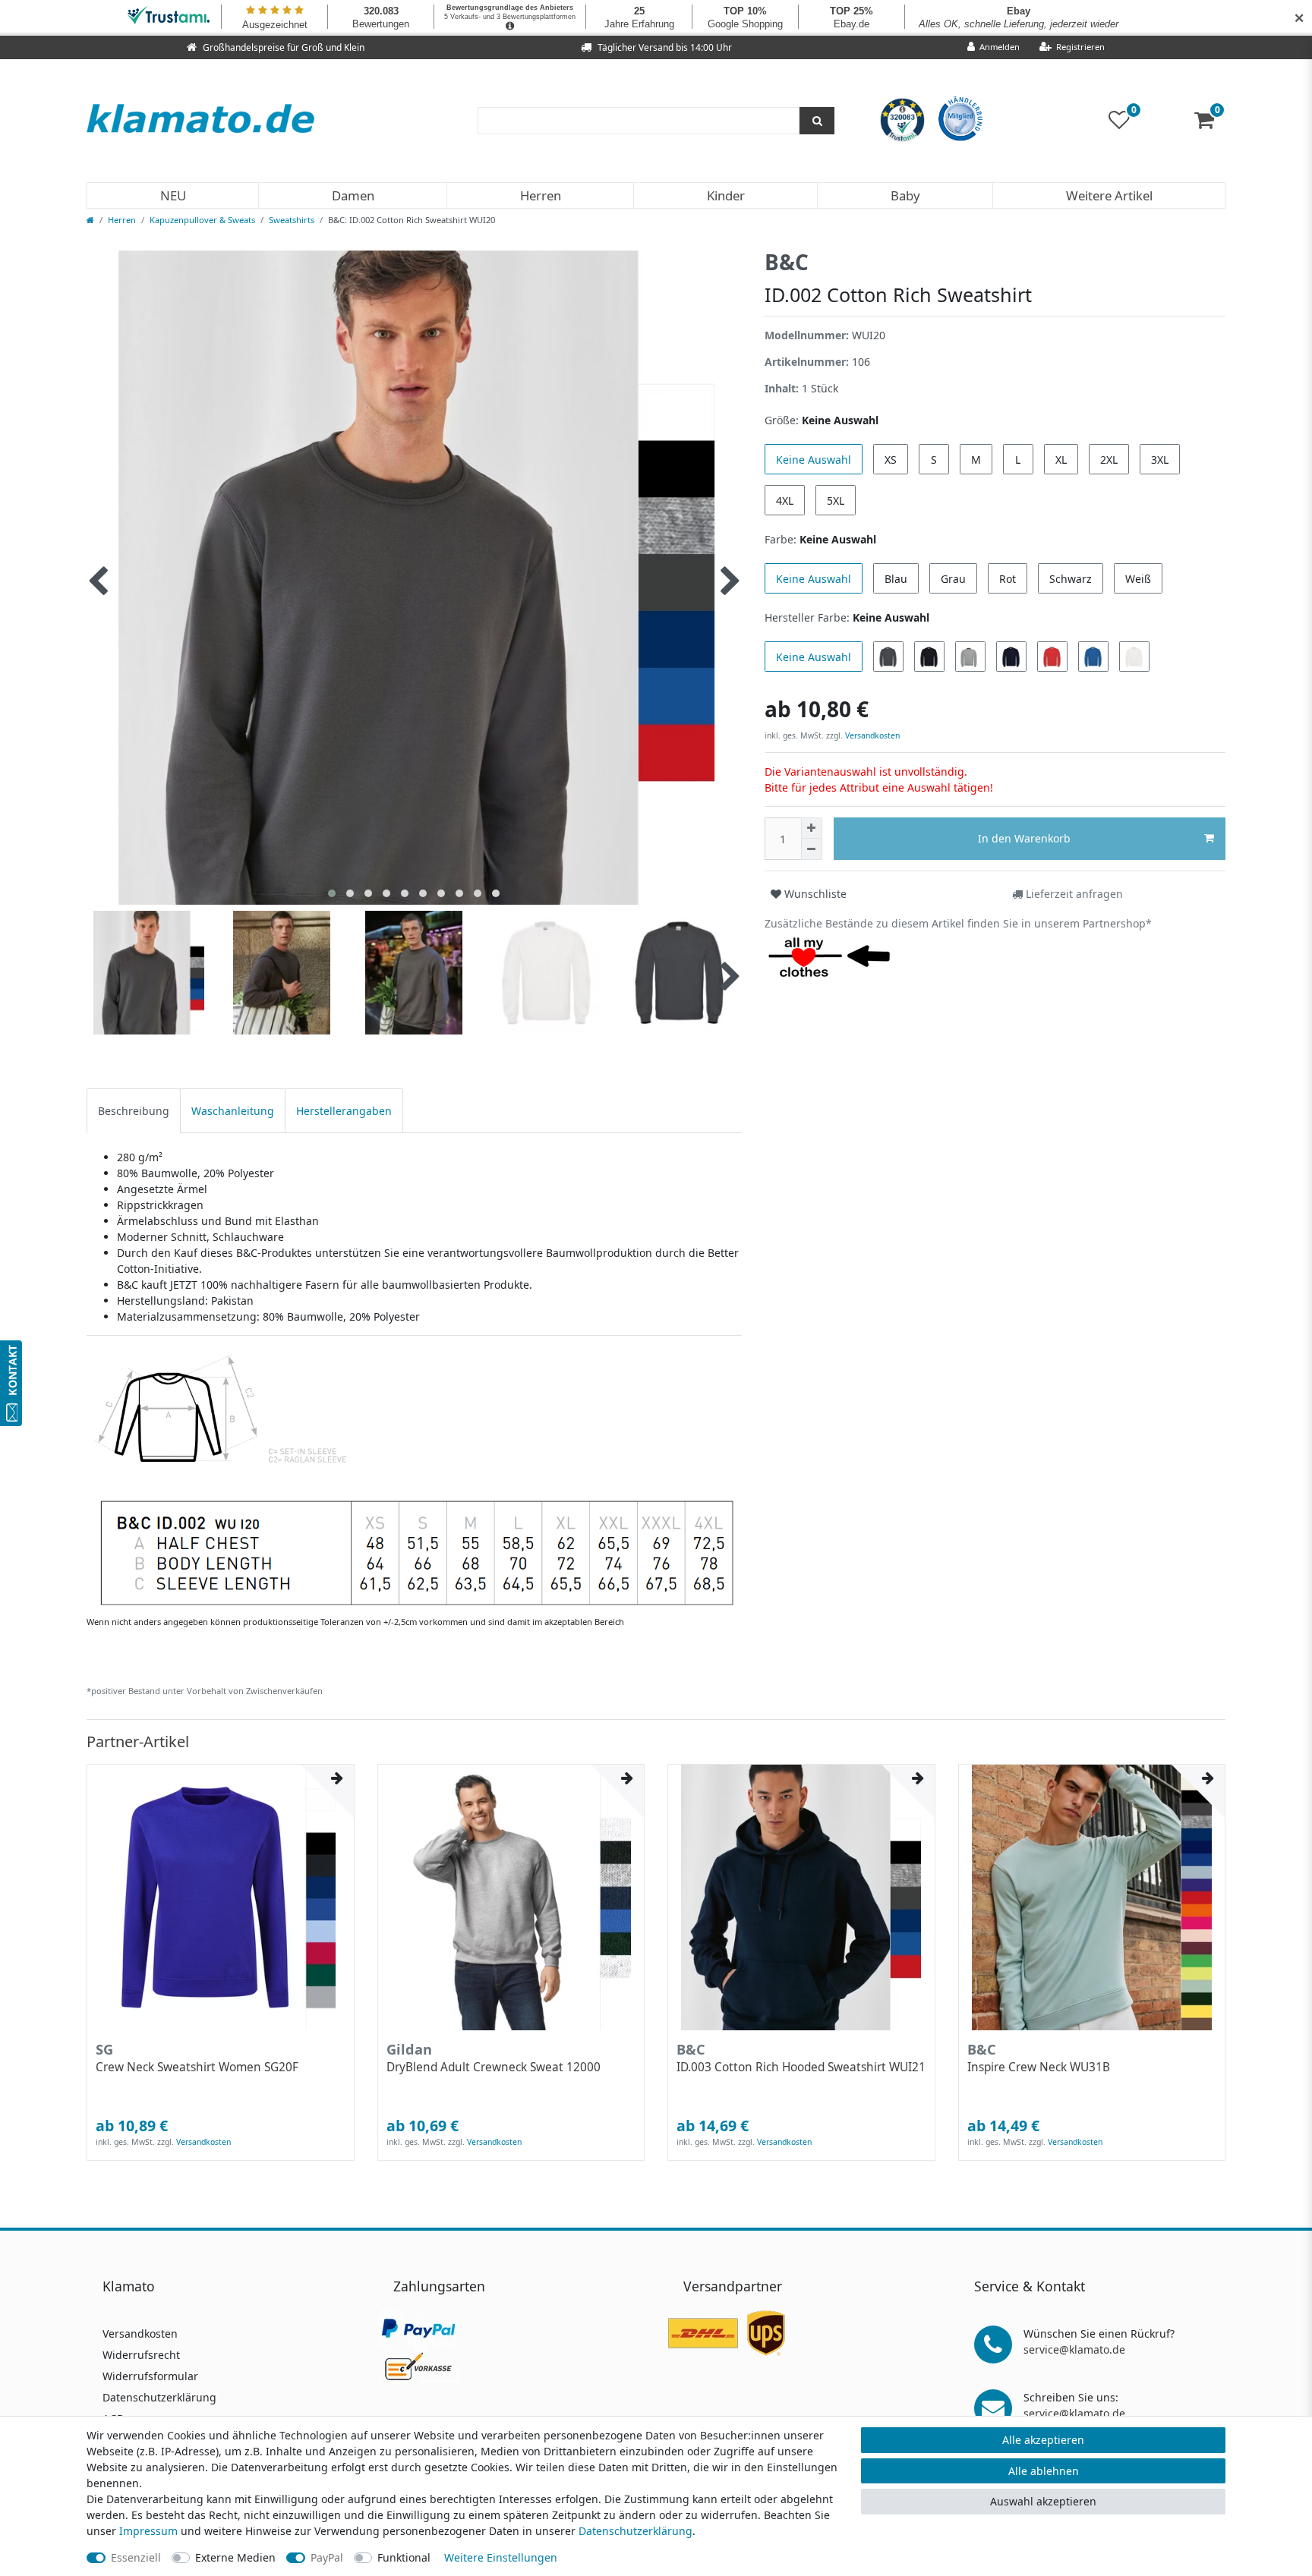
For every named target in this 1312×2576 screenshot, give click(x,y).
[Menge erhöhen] (812, 828)
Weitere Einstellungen (501, 2557)
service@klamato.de (1074, 2349)
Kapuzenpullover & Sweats (202, 220)
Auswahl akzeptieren (1043, 2501)
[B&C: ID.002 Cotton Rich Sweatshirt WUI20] (414, 1478)
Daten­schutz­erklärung (635, 2531)
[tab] (134, 1111)
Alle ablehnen (1044, 2471)
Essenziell (136, 2557)
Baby (905, 195)
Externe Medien (235, 2557)
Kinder (726, 195)
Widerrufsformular (150, 2376)
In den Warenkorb (1024, 838)
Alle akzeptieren (1043, 2440)
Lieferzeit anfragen (1073, 894)
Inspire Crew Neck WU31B (1039, 2067)
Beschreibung (134, 1111)
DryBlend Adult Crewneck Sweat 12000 (494, 2067)
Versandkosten (871, 735)
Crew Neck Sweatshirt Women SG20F (197, 2067)
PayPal (327, 2557)
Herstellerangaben (344, 1111)
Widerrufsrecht (141, 2355)
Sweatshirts (292, 220)
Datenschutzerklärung (159, 2397)
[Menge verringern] (812, 849)
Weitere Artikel (1109, 195)
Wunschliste (814, 894)
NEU (173, 195)
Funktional (404, 2557)
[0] (1210, 123)
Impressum (148, 2531)
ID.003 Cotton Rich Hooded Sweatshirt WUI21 (801, 2067)
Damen (353, 195)
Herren (541, 195)
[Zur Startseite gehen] (90, 220)
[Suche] (817, 121)
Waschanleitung (233, 1111)
